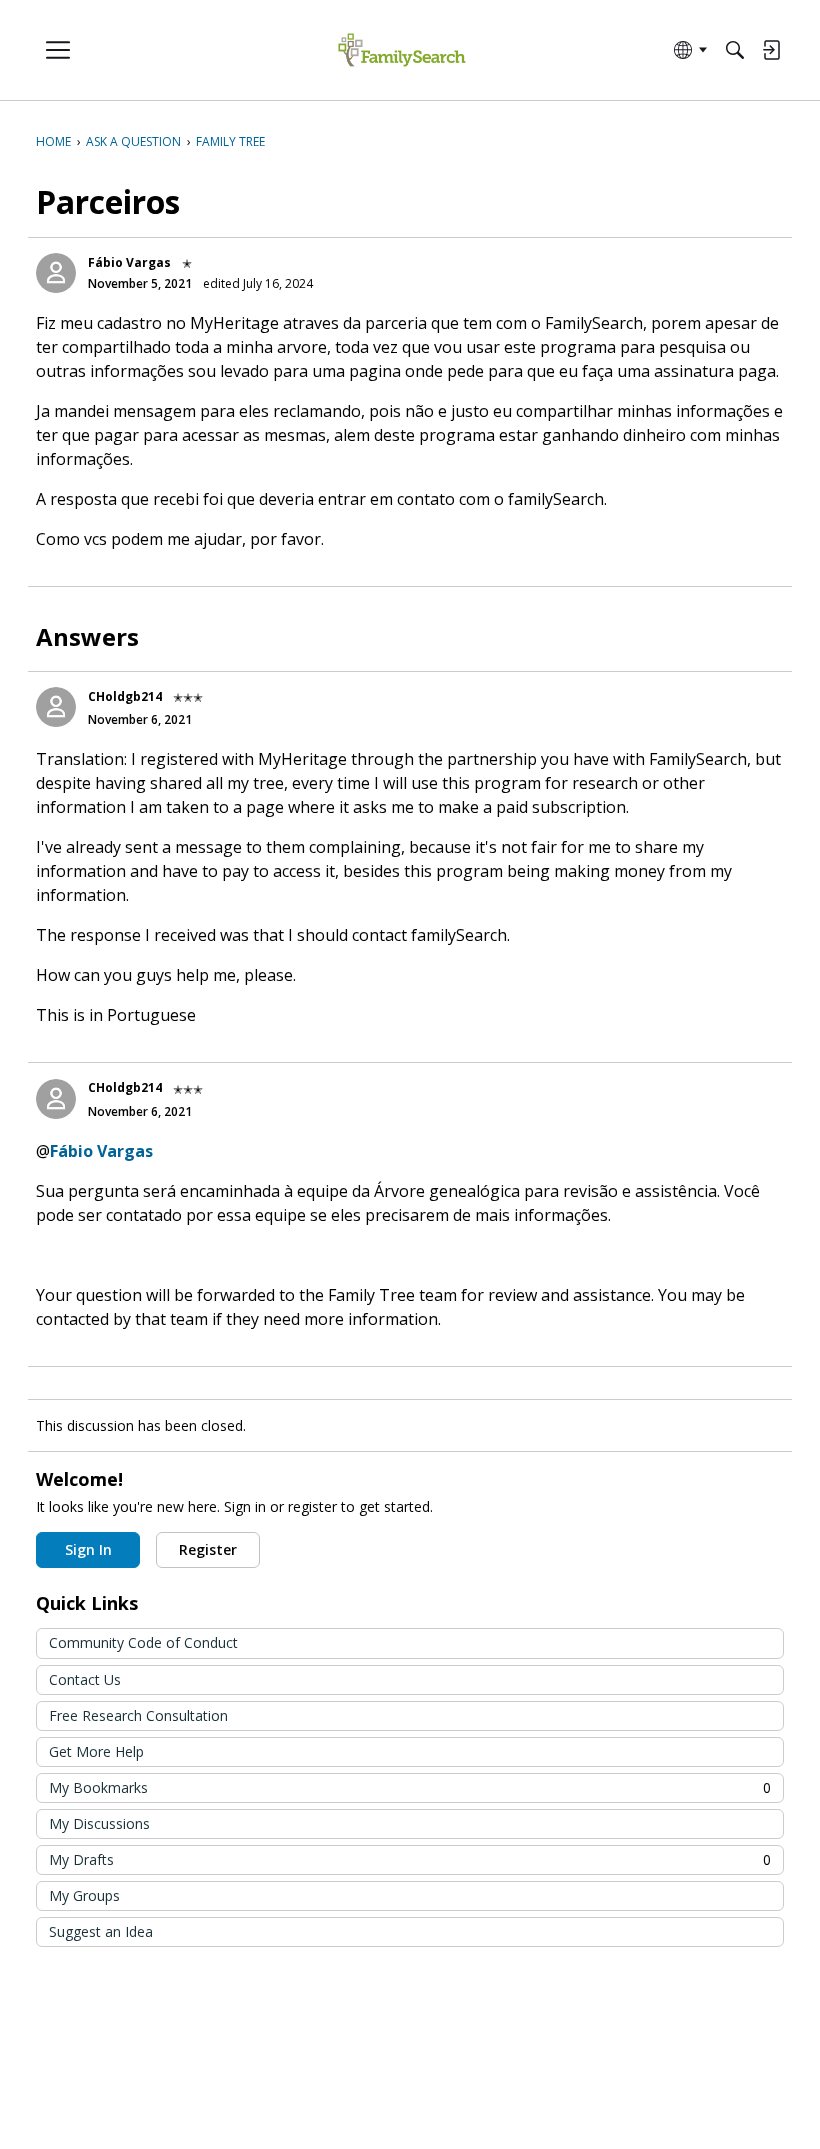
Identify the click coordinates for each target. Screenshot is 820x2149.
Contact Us (85, 1679)
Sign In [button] (88, 1549)
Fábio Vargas (129, 262)
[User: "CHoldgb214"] (56, 707)
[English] (401, 50)
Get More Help (96, 1751)
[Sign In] (771, 50)
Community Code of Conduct (143, 1642)
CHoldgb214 (125, 696)
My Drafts (410, 1859)
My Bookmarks (410, 1787)
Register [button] (208, 1549)
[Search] (735, 50)
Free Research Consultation (138, 1715)
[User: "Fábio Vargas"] (56, 273)
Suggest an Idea (101, 1931)
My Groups (84, 1895)
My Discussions (99, 1823)
